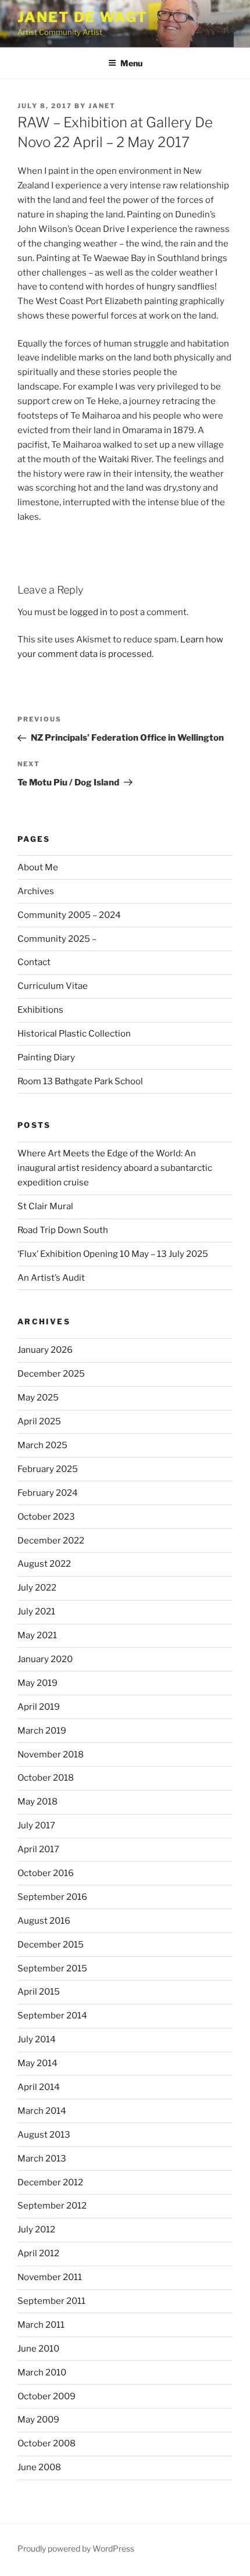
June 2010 (38, 2349)
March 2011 (41, 2325)
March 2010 (42, 2373)
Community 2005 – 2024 (69, 915)
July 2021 (36, 1612)
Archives (36, 891)
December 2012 (50, 2182)
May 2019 (37, 1683)
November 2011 (50, 2277)
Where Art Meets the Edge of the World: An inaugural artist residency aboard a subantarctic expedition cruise (115, 1168)
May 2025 (38, 1398)
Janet (102, 106)
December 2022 (51, 1541)
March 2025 (42, 1445)
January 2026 (45, 1350)
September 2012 (52, 2206)
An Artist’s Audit (51, 1278)
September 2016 (52, 1897)
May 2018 (37, 1802)
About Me (38, 867)
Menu (131, 63)
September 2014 (52, 2016)
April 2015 (39, 1992)
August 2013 (44, 2135)
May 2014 (37, 2063)
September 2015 (52, 1968)
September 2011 (51, 2301)
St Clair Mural (45, 1206)
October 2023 (46, 1517)
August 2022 (44, 1564)
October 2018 (46, 1778)
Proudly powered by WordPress (76, 2548)
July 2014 (37, 2039)
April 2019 (39, 1707)
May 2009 (38, 2420)
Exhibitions (40, 1010)
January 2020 (45, 1659)
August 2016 (44, 1921)
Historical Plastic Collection (74, 1034)
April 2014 (39, 2087)
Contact (34, 962)
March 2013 (42, 2159)
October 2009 (47, 2396)
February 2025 (48, 1469)
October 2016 (46, 1873)
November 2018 (51, 1755)
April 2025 (39, 1421)
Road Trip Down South (63, 1230)
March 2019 (42, 1731)
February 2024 (48, 1493)
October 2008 (47, 2443)
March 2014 (42, 2111)
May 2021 (37, 1635)
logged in (89, 612)
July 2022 (37, 1588)
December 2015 (51, 1945)
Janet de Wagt (83, 17)
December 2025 (51, 1374)
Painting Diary (46, 1057)
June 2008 (39, 2467)
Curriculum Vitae (53, 986)
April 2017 (38, 1849)
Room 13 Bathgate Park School (80, 1081)
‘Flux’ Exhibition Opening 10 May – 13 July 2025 (113, 1254)
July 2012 (36, 2230)
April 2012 (38, 2253)
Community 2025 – (57, 939)
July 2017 (36, 1825)
